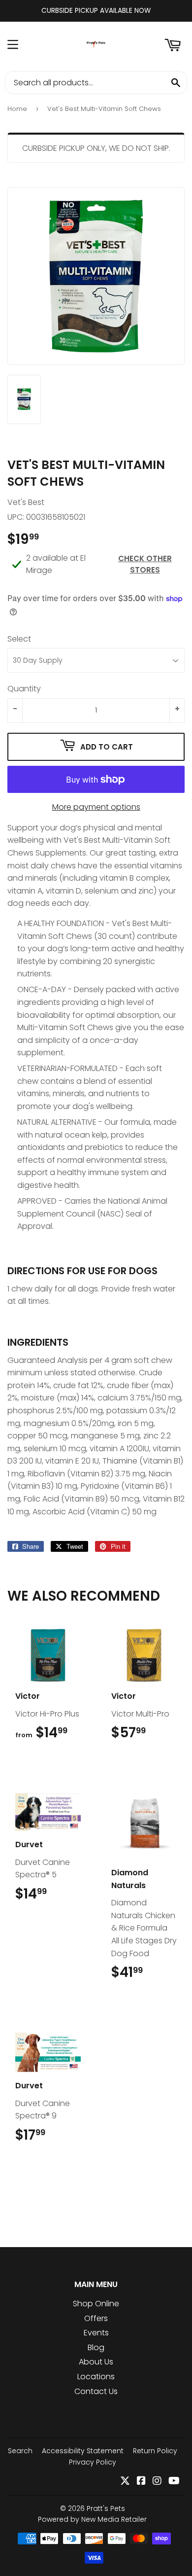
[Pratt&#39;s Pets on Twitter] (125, 2482)
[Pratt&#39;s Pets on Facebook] (141, 2482)
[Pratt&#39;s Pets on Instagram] (157, 2482)
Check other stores (145, 564)
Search (20, 2451)
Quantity (24, 689)
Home (17, 109)
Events (96, 2333)
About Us (96, 2362)
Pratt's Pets (106, 2508)
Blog (96, 2347)
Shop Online (96, 2304)
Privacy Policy (93, 2462)
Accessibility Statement (83, 2451)
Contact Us (96, 2391)
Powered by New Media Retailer (92, 2519)
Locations (96, 2377)
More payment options (96, 807)
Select (19, 639)
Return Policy (155, 2451)
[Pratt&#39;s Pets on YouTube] (174, 2482)
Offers (96, 2318)
